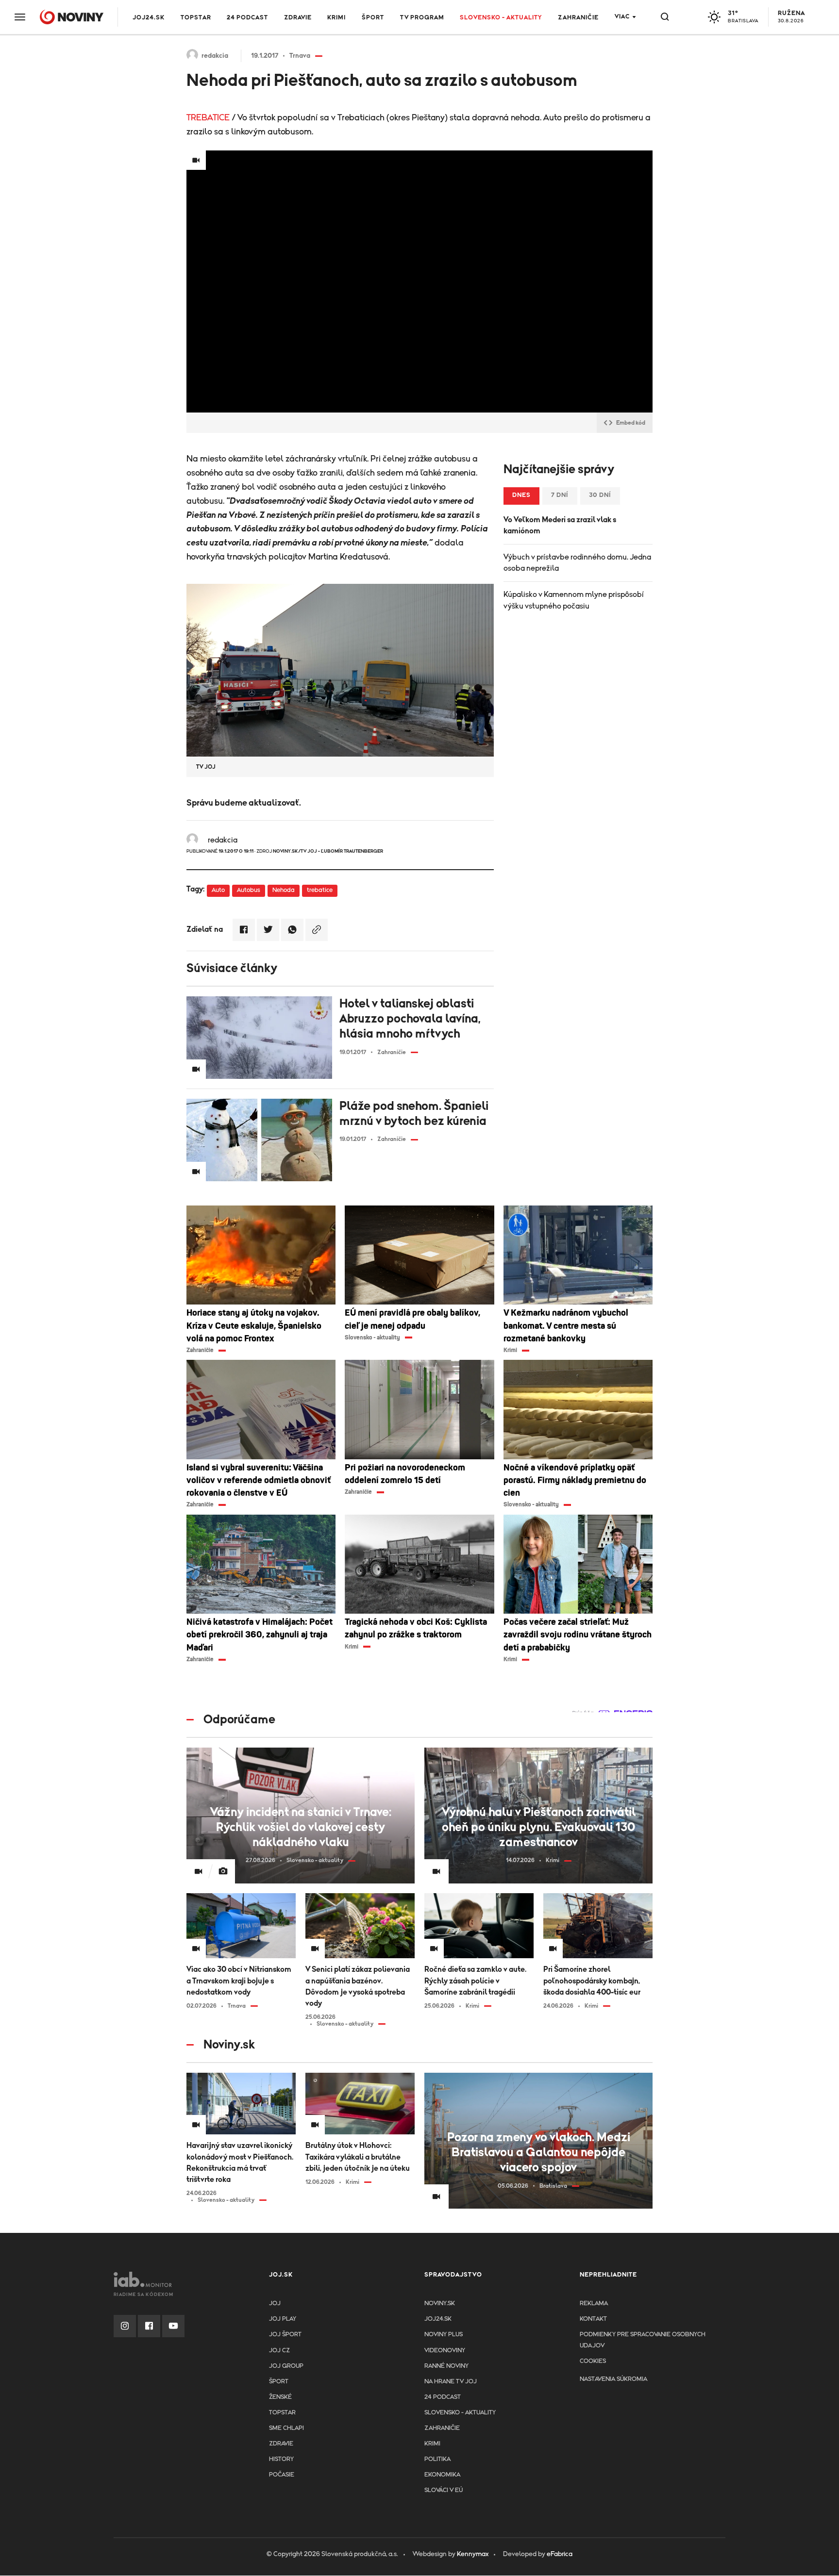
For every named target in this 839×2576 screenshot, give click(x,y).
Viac (622, 17)
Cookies (593, 2361)
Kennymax (473, 2554)
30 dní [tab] (600, 495)
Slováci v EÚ (444, 2490)
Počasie (282, 2475)
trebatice (320, 890)
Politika (437, 2459)
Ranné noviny (446, 2366)
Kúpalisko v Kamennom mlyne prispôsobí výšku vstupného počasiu (574, 600)
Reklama (594, 2304)
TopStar (282, 2413)
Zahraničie (578, 18)
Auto (218, 890)
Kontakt (593, 2319)
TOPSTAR (196, 18)
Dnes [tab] (521, 495)
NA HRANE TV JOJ (451, 2382)
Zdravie (298, 18)
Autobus (249, 890)
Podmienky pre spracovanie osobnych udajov (643, 2340)
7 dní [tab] (560, 495)
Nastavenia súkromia (613, 2379)
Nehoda (284, 890)
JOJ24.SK (149, 18)
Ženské (280, 2397)
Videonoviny (445, 2351)
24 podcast (247, 18)
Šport (373, 18)
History (281, 2459)
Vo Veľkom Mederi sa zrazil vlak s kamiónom (560, 525)
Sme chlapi (286, 2428)
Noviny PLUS (444, 2335)
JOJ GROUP (286, 2366)
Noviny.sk (440, 2304)
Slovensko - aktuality (501, 18)
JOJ (275, 2304)
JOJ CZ (279, 2351)
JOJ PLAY (283, 2319)
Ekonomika (442, 2475)
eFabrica (560, 2554)
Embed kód (631, 423)
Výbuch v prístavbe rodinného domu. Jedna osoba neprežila (577, 563)
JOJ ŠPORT (285, 2335)
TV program (422, 18)
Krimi (336, 18)
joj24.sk (438, 2319)
